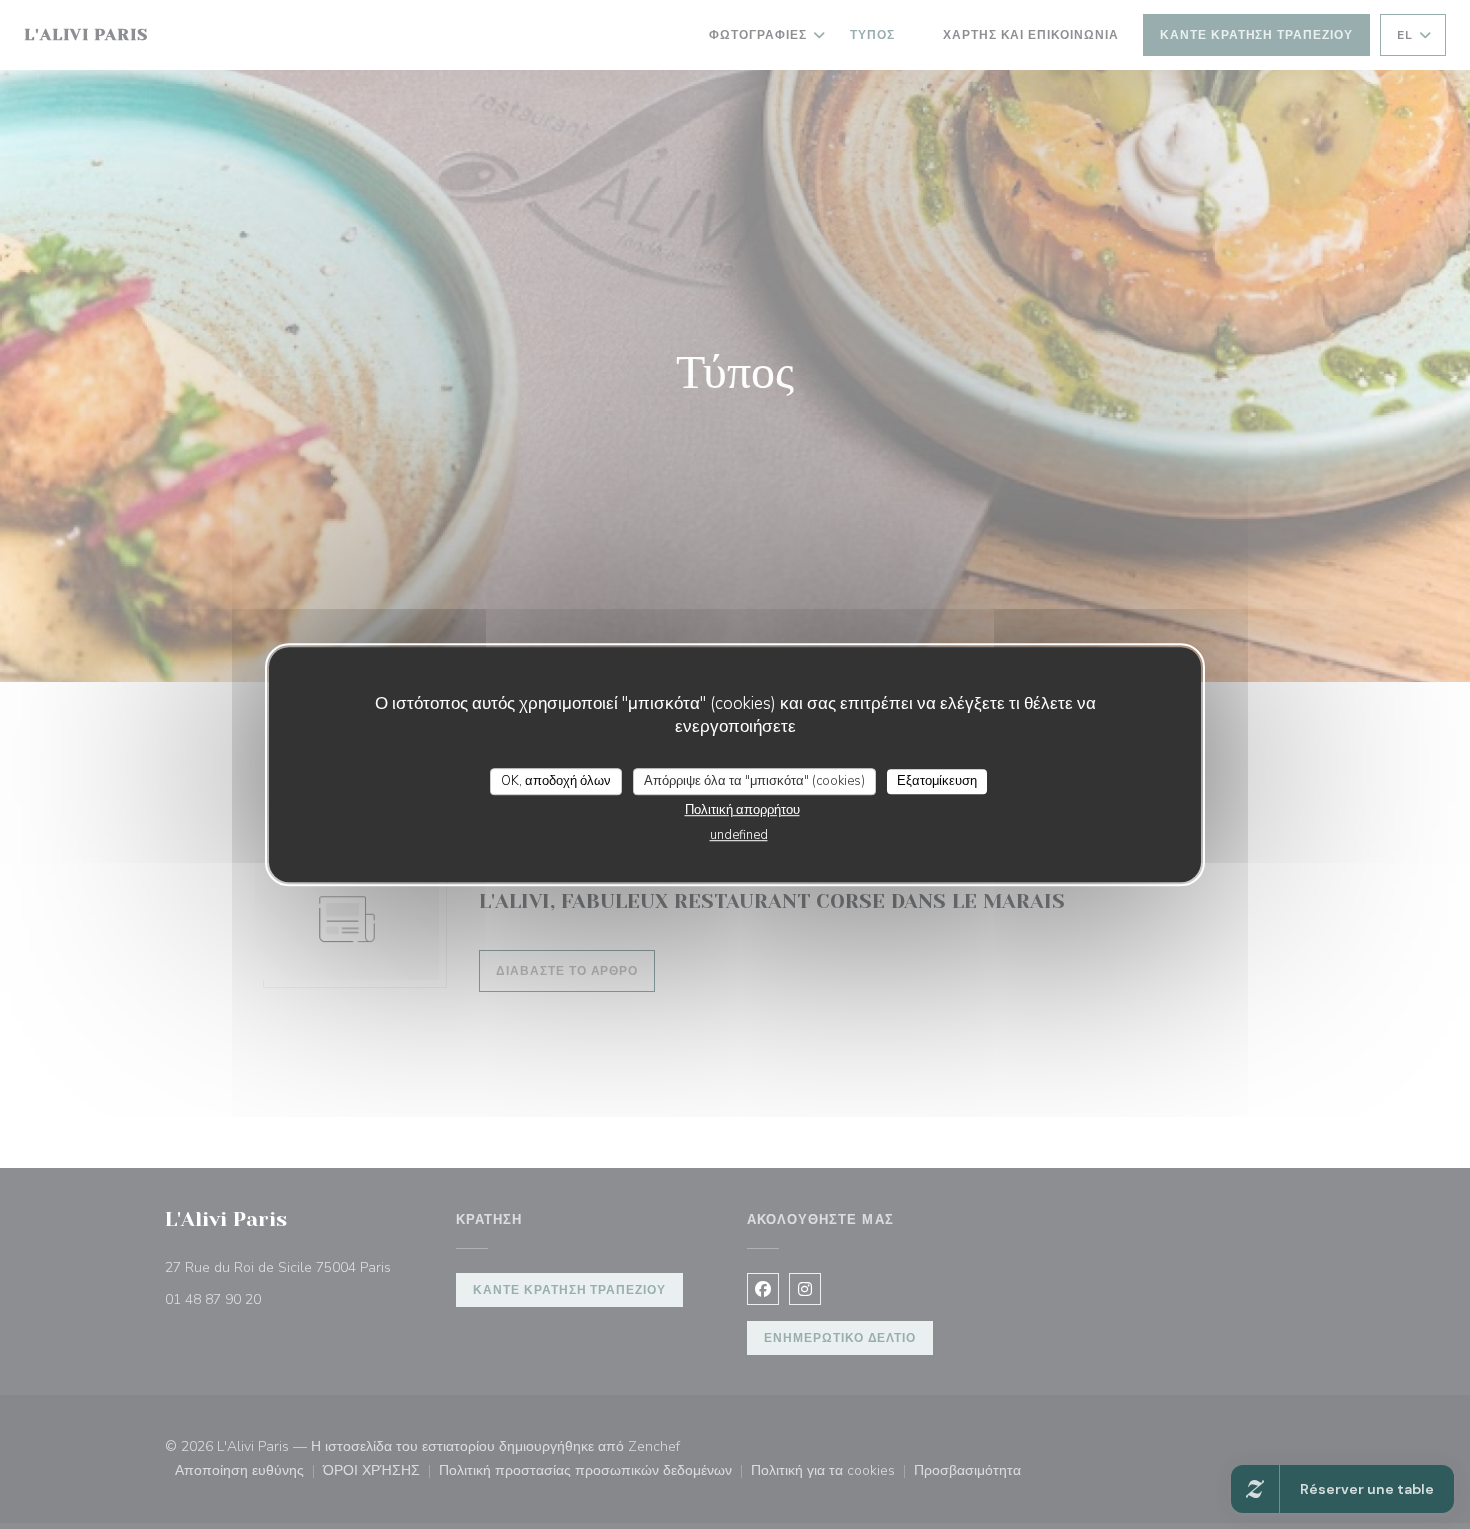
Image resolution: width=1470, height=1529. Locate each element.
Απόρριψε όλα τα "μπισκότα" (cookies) (754, 781)
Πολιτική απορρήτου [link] (742, 810)
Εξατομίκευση (937, 781)
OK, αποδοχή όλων (556, 781)
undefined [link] (739, 835)
